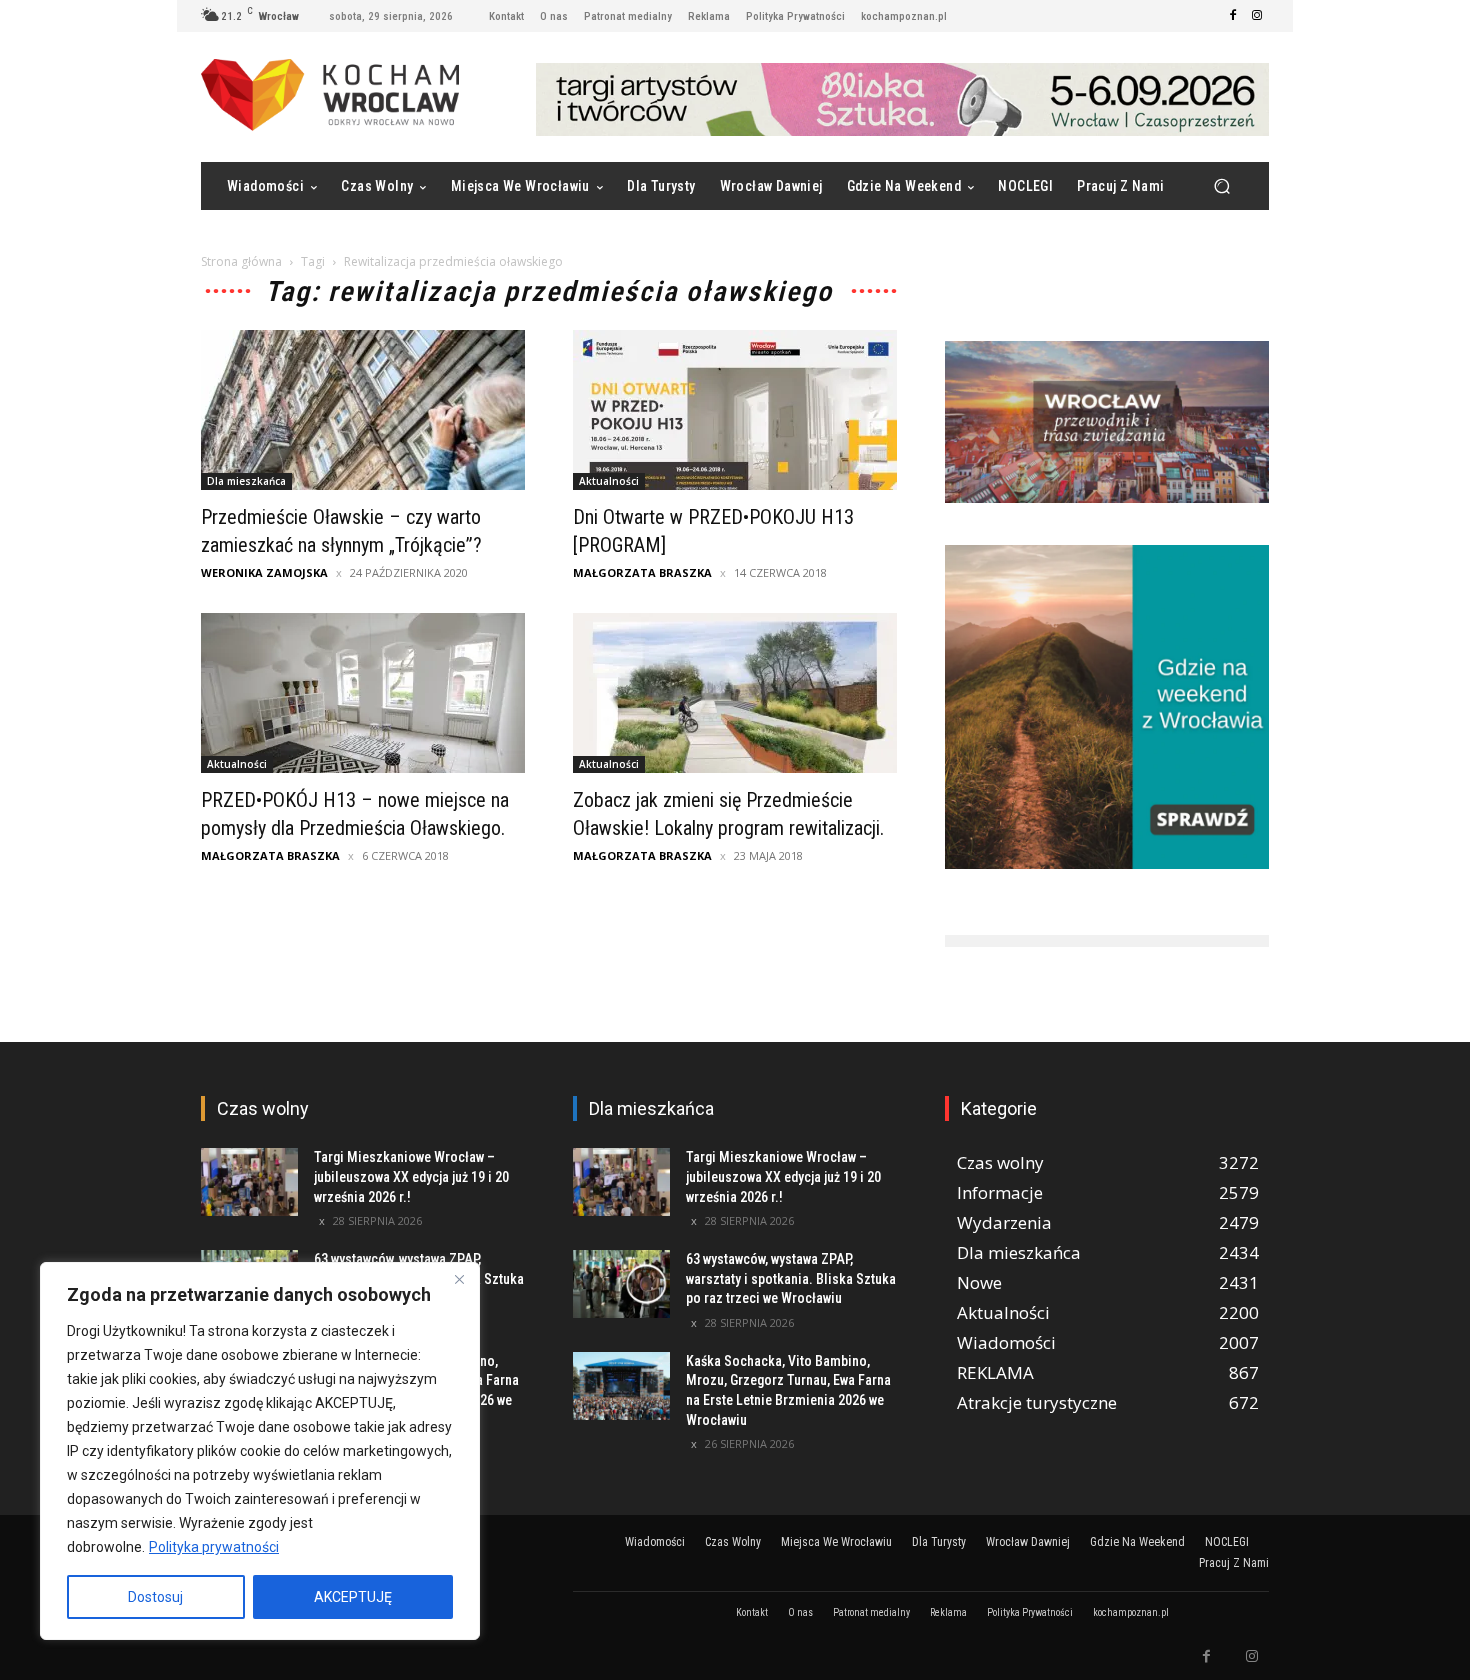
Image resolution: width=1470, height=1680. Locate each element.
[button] (1221, 186)
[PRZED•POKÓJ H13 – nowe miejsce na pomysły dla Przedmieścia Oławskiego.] (363, 693)
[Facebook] (1233, 16)
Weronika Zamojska (264, 572)
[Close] (459, 1279)
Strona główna (241, 261)
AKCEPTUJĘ (353, 1597)
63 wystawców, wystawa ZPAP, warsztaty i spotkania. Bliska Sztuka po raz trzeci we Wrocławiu (791, 1278)
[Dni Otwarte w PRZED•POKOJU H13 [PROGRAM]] (735, 410)
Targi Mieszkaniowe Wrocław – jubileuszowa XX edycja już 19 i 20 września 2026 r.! (411, 1176)
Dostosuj (155, 1597)
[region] (260, 1451)
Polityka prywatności (214, 1547)
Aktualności (609, 481)
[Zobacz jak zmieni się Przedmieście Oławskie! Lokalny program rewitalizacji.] (735, 693)
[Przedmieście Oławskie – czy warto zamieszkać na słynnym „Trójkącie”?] (363, 410)
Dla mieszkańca (246, 481)
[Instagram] (1257, 16)
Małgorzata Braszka (642, 572)
